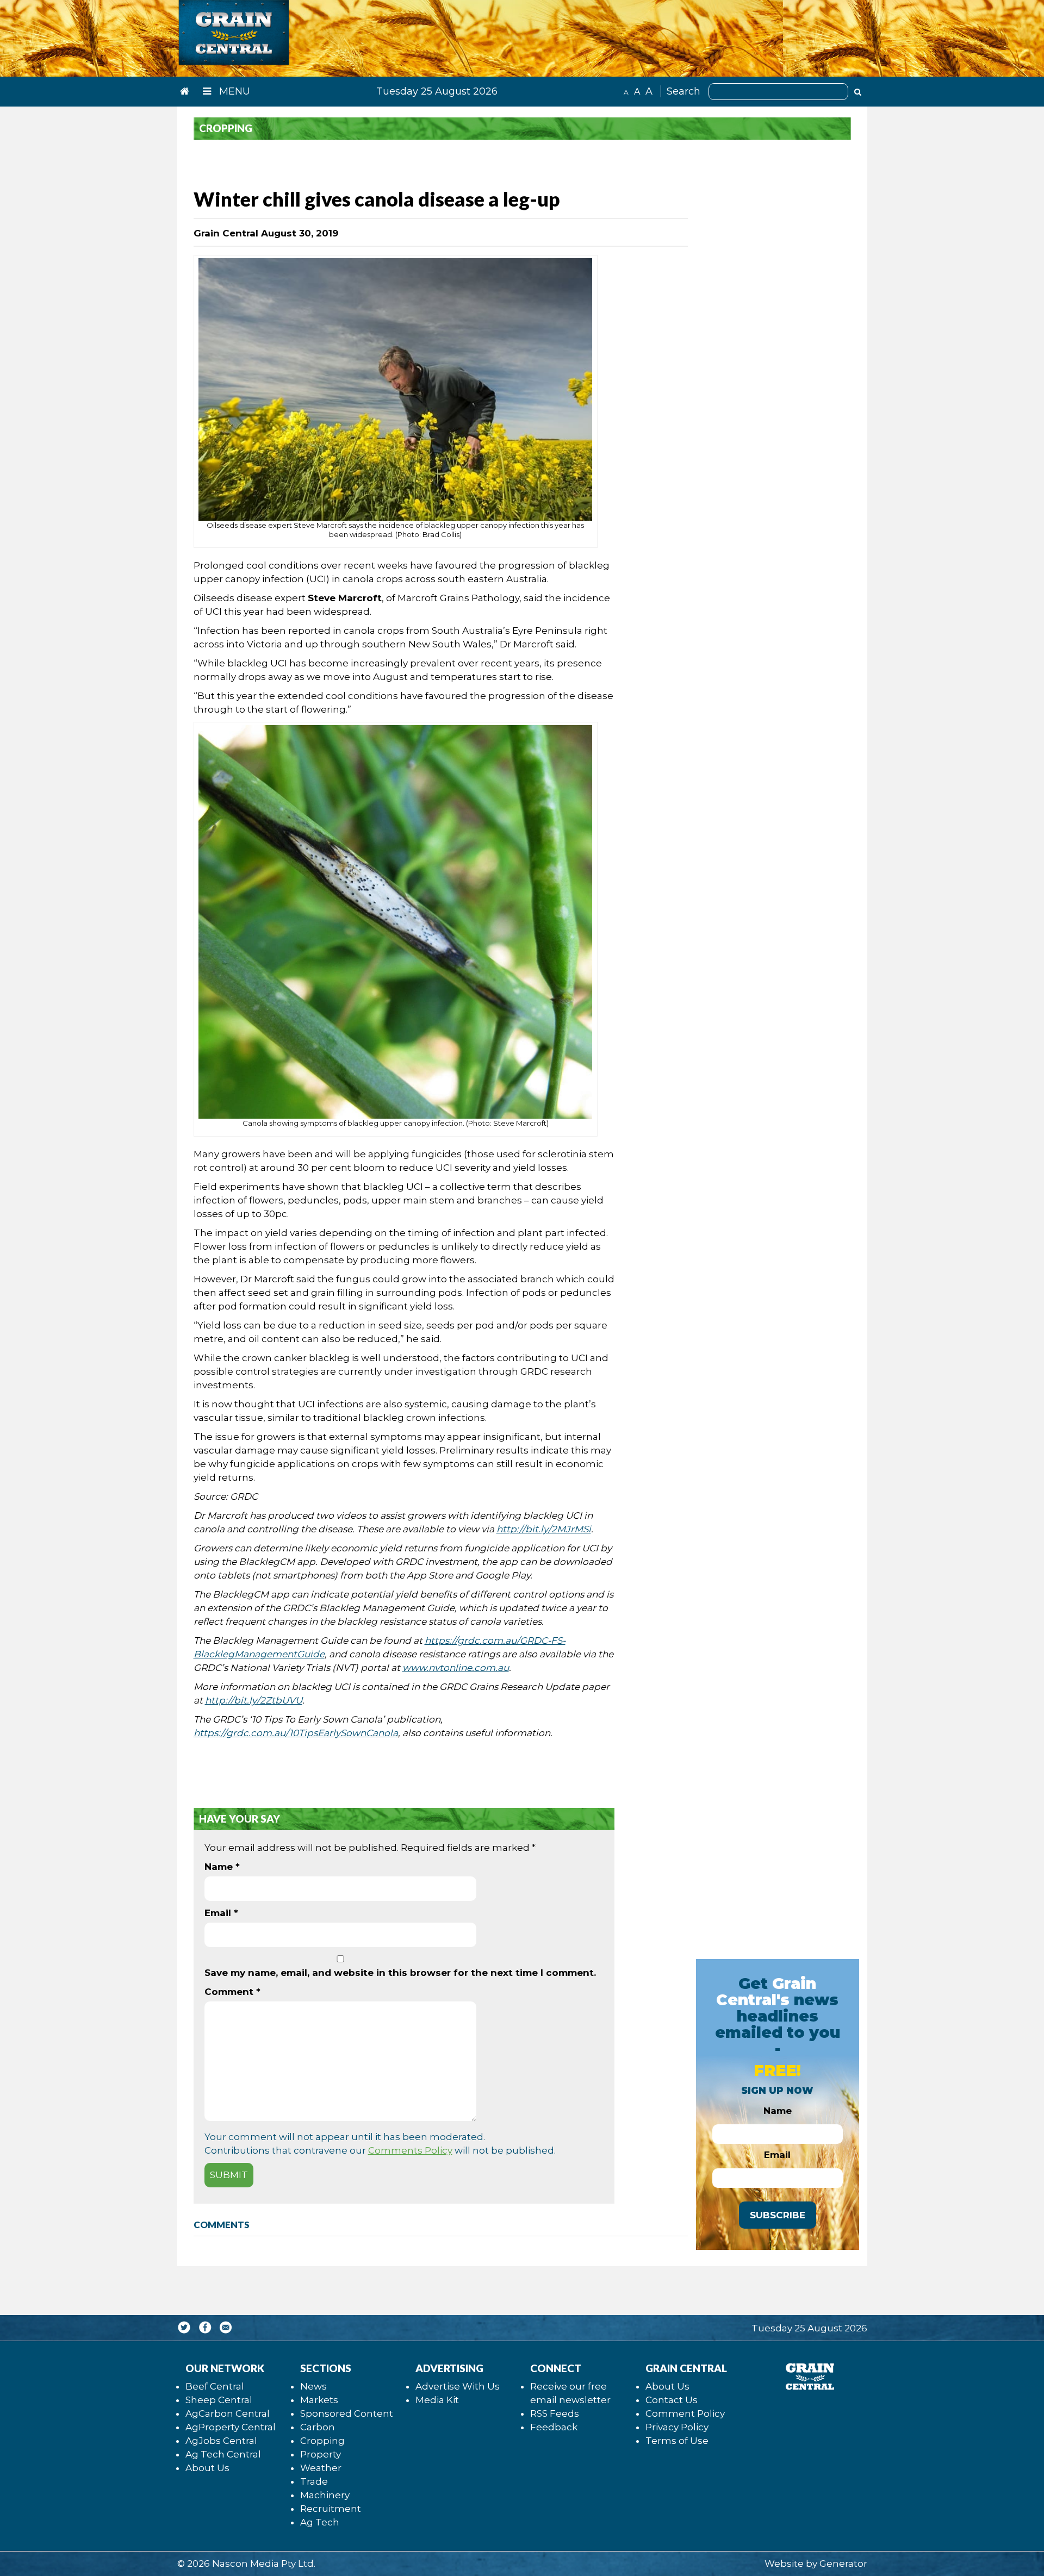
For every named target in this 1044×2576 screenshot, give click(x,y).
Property (321, 2454)
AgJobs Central (221, 2441)
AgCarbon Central (228, 2413)
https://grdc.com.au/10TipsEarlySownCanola (296, 1733)
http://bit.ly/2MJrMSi (544, 1529)
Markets (319, 2400)
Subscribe (778, 2215)
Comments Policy (410, 2150)
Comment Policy (685, 2413)
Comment (232, 1992)
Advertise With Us (458, 2386)
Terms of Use (677, 2441)
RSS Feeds (555, 2413)
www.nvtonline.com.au (456, 1668)
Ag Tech (320, 2522)
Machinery (325, 2495)
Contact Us (672, 2400)
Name (222, 1867)
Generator (843, 2563)
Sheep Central (219, 2400)
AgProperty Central (231, 2427)
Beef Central (215, 2386)
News (313, 2386)
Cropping (322, 2441)
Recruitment (331, 2509)
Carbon (318, 2427)
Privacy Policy (677, 2427)
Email (221, 1913)
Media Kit (437, 2400)
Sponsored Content (347, 2413)
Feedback (554, 2427)
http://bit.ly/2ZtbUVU (254, 1700)
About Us (207, 2468)
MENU (233, 91)
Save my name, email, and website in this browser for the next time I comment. (400, 1973)
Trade (314, 2481)
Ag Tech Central (223, 2454)
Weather (321, 2468)
